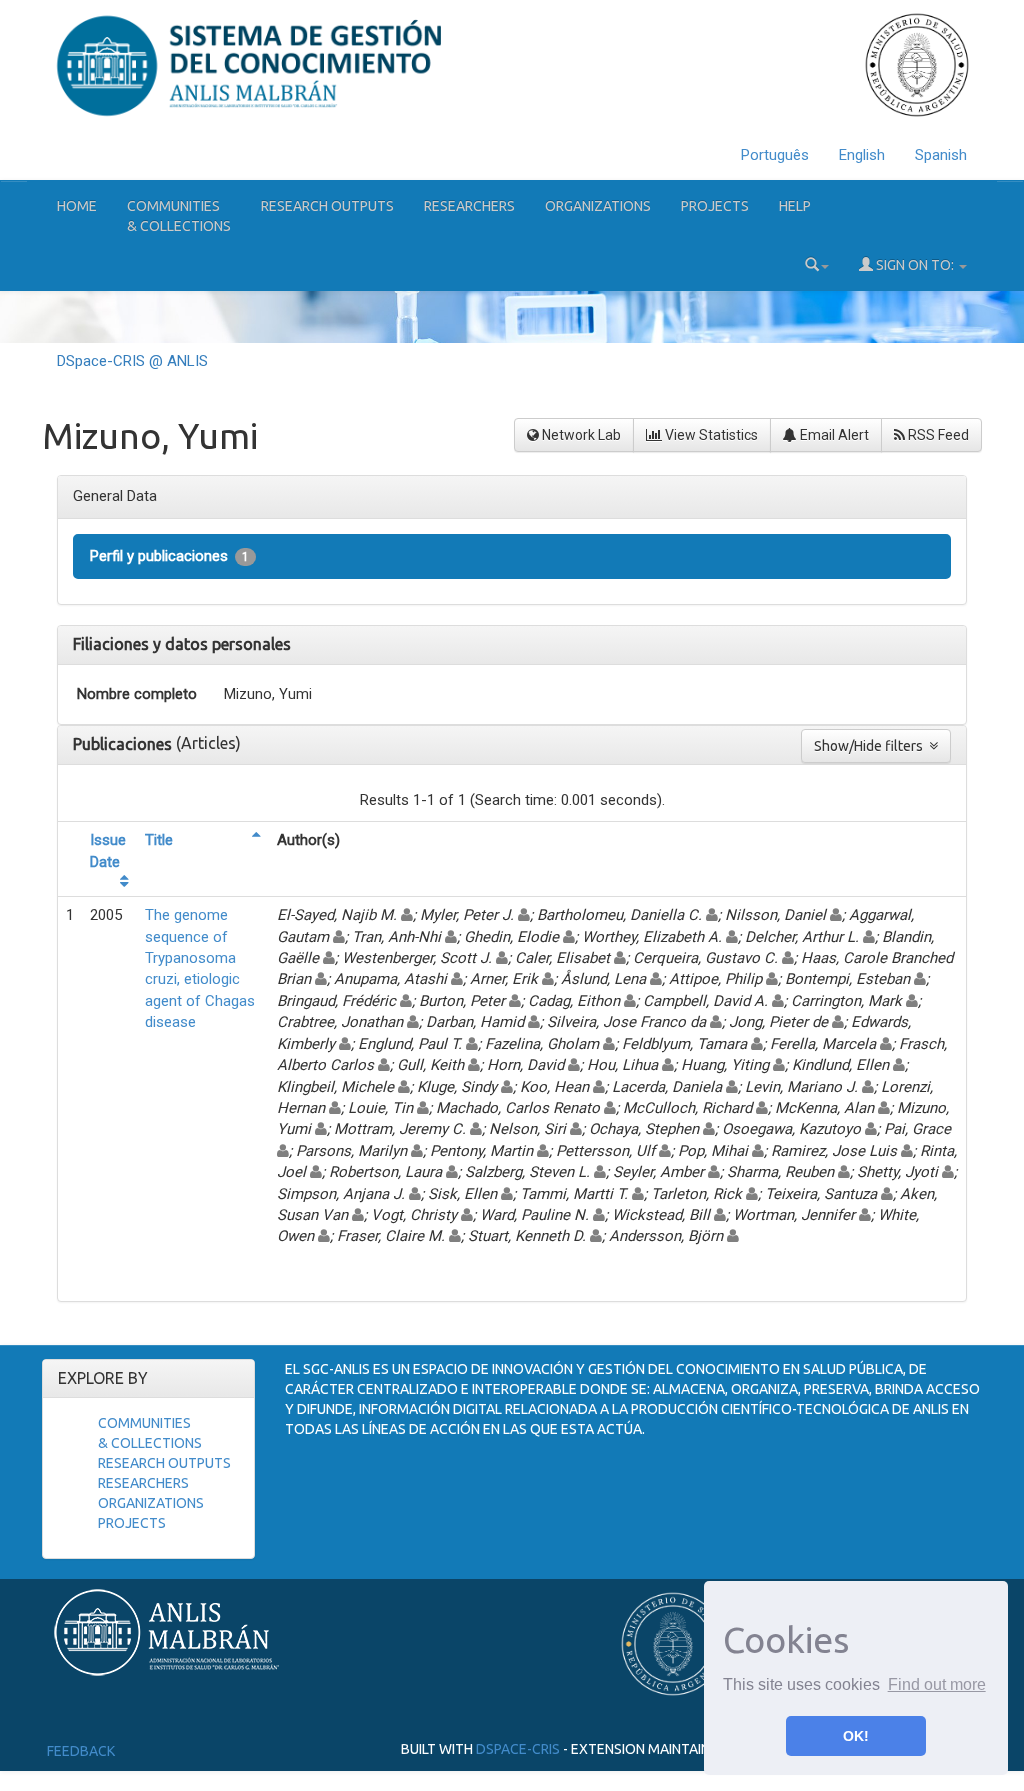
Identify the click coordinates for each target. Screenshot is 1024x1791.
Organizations (598, 206)
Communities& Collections (179, 216)
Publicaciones (124, 744)
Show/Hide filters (871, 746)
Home (77, 206)
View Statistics (710, 435)
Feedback (81, 1751)
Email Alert (833, 435)
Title (159, 840)
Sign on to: (915, 265)
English (862, 155)
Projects (715, 206)
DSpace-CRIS (518, 1749)
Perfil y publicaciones (169, 556)
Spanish (941, 155)
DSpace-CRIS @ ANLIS (132, 361)
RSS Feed (937, 435)
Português (775, 155)
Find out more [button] (937, 1684)
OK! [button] (856, 1736)
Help (795, 206)
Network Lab (580, 435)
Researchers (469, 206)
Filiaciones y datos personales (182, 644)
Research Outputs (327, 206)
